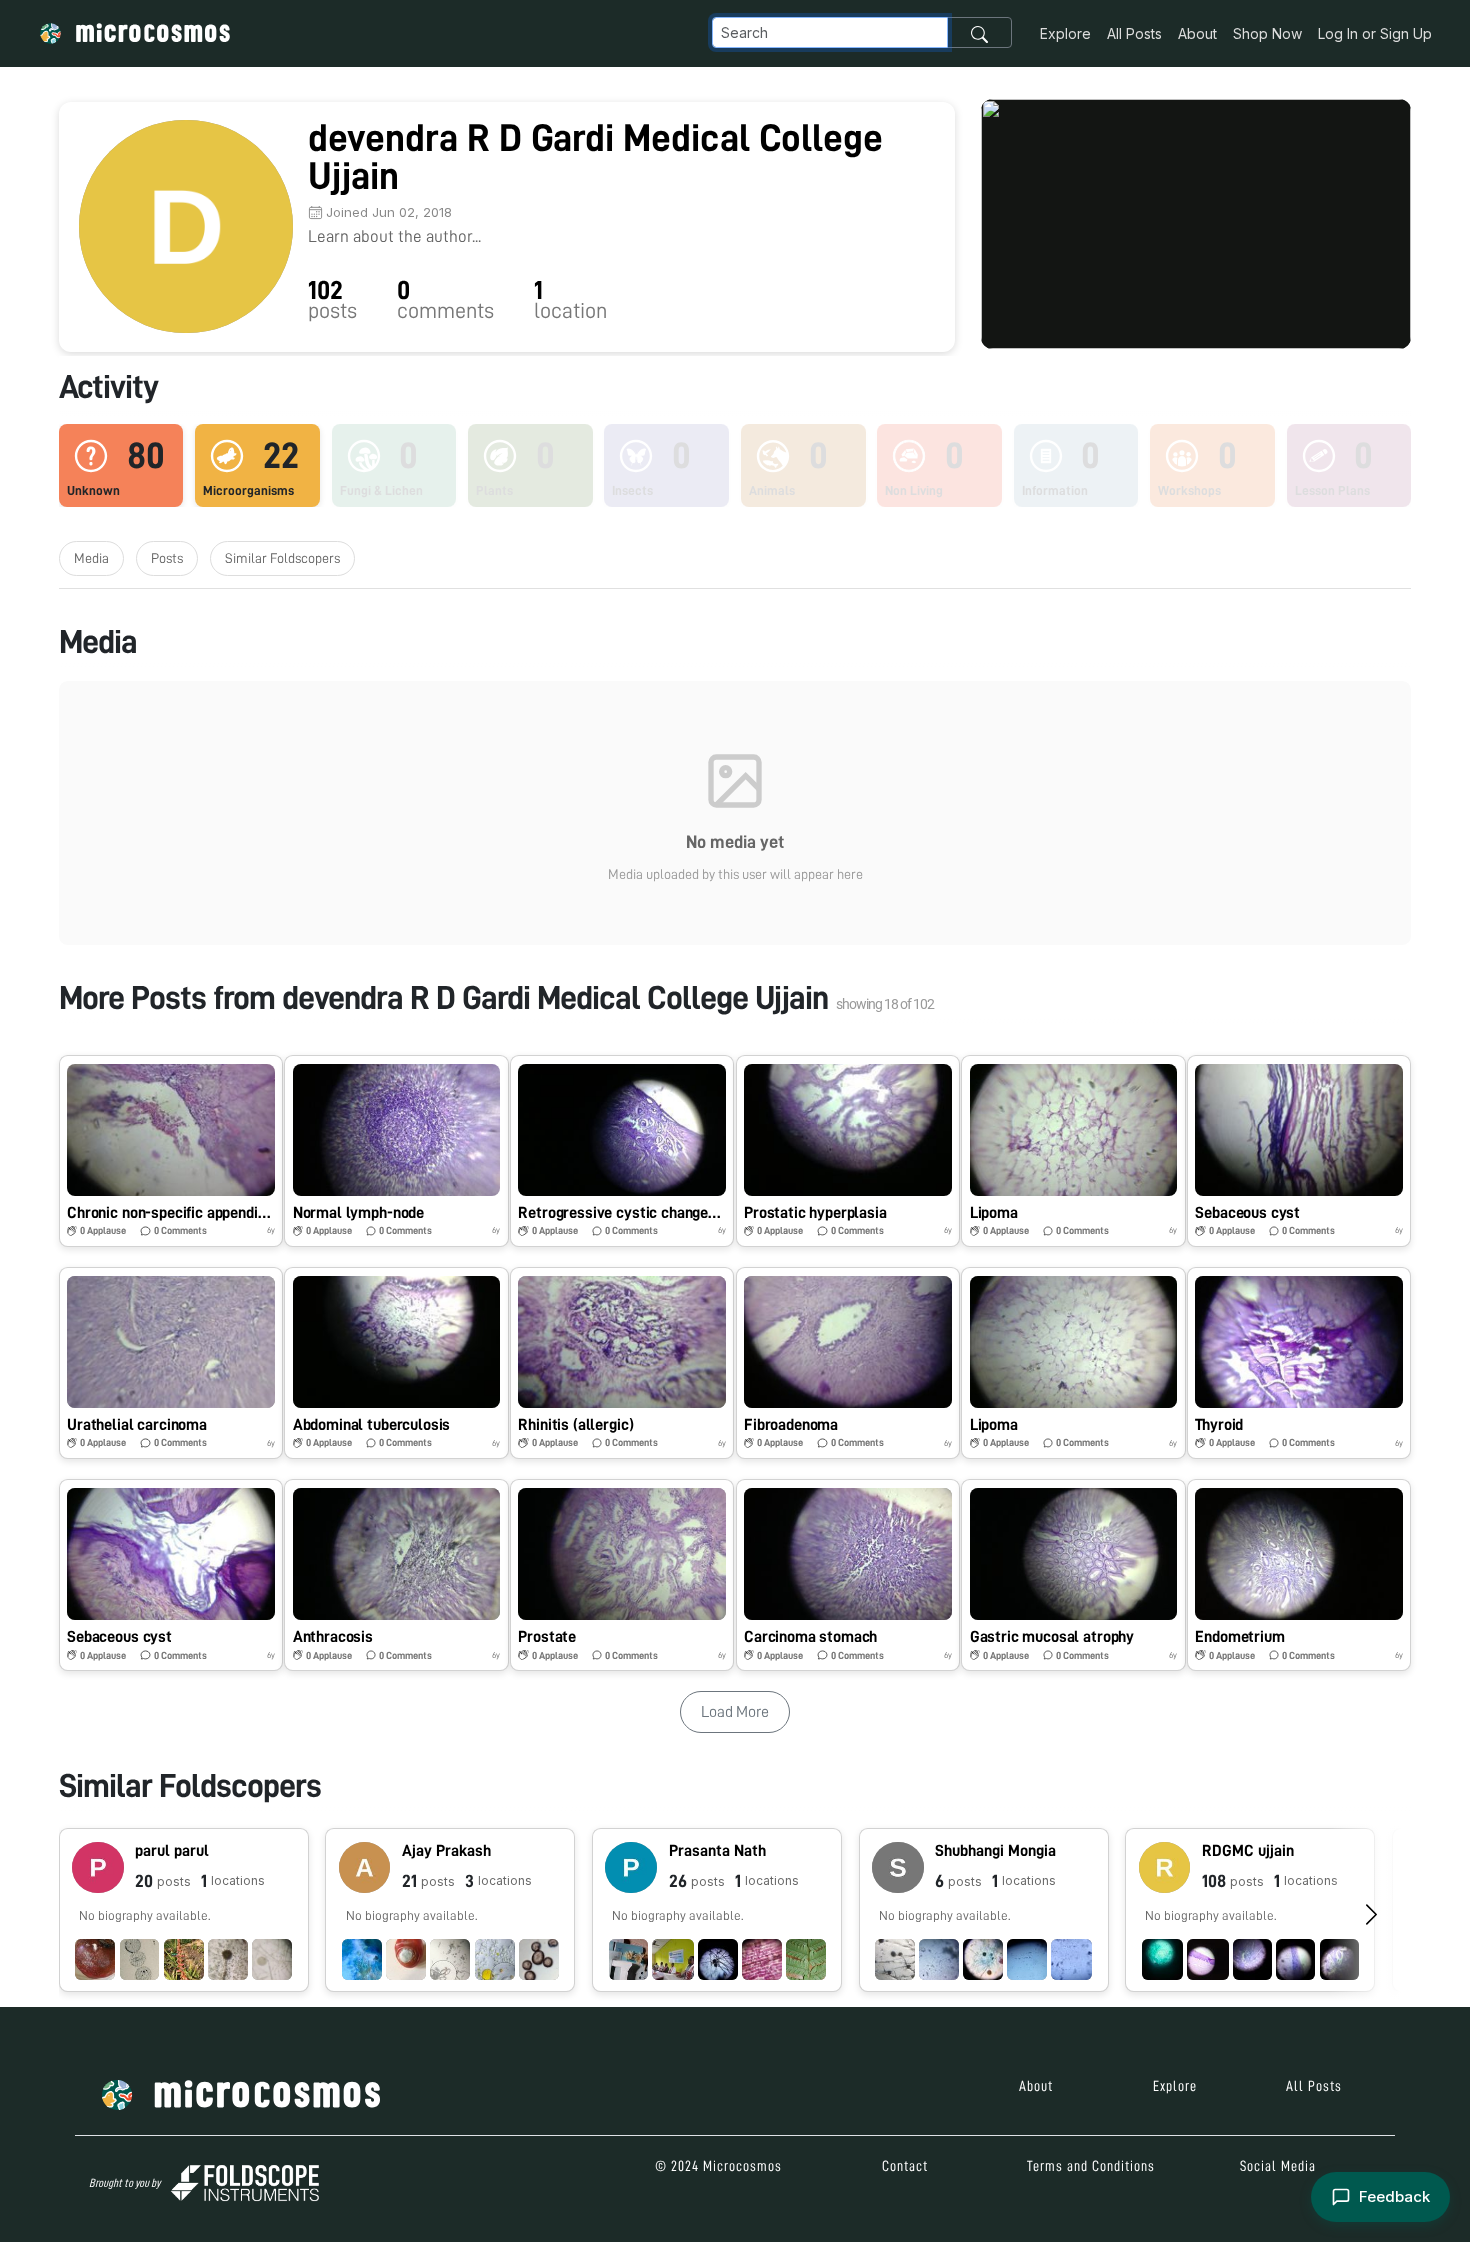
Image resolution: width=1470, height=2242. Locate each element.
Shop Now (1267, 33)
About (1197, 33)
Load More (735, 1712)
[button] (171, 1151)
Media (91, 558)
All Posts (1134, 33)
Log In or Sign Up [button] (1375, 33)
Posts (167, 558)
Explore (1065, 33)
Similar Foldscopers (282, 558)
